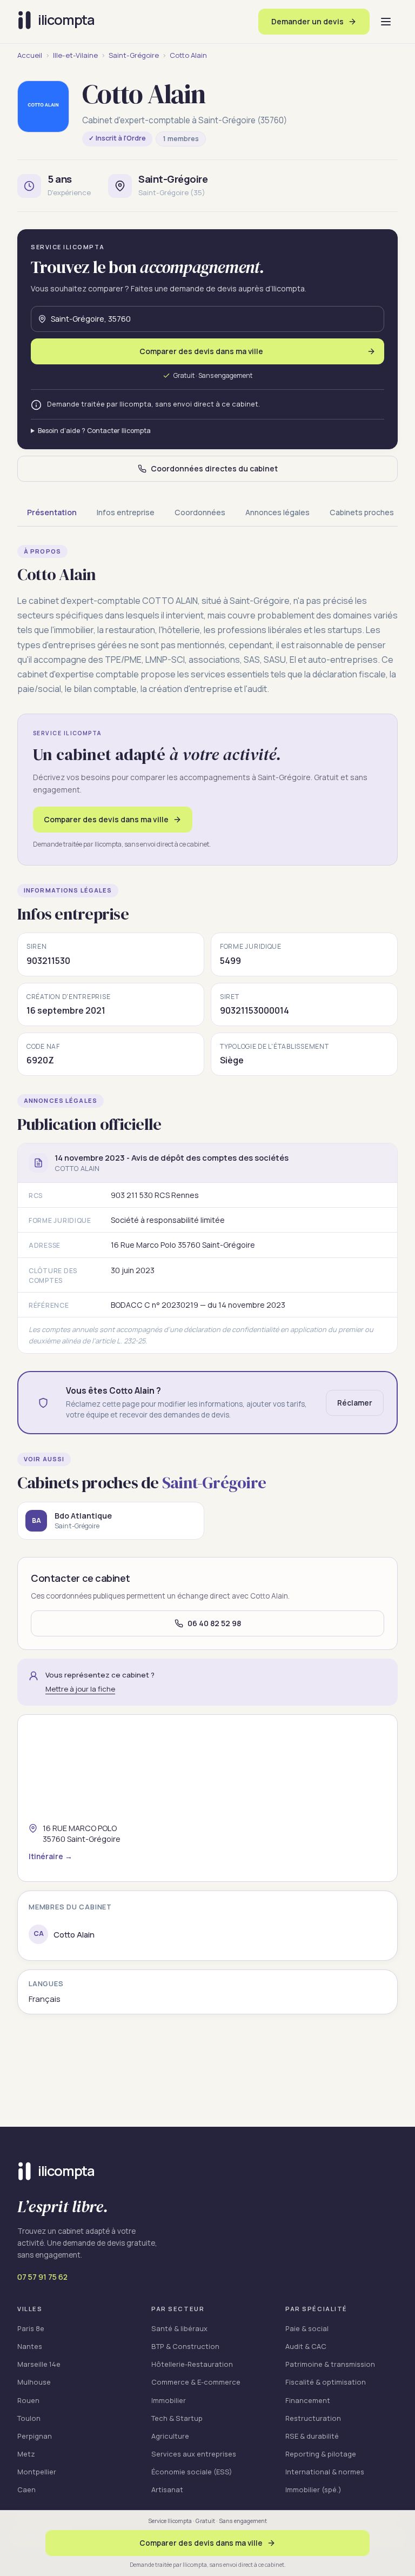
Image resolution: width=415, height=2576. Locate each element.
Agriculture (170, 2436)
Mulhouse (34, 2382)
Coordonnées (200, 512)
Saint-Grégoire (134, 55)
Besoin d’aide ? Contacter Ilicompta (94, 431)
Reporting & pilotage (321, 2454)
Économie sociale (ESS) (192, 2472)
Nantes (30, 2346)
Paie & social (307, 2328)
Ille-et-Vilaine (75, 55)
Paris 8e (31, 2328)
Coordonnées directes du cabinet (214, 468)
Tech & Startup (177, 2418)
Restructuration (313, 2418)
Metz (26, 2454)
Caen (26, 2490)
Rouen (28, 2400)
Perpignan (35, 2436)
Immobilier (169, 2400)
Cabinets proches (362, 512)
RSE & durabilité (312, 2436)
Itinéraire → (51, 1856)
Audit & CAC (306, 2346)
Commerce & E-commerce (196, 2382)
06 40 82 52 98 (214, 1623)
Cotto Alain (188, 55)
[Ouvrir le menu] (386, 22)
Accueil (30, 55)
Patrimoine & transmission (330, 2364)
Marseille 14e (39, 2364)
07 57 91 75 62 (42, 2277)
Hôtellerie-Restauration (192, 2364)
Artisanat (167, 2490)
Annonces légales (277, 512)
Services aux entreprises (194, 2454)
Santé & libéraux (179, 2328)
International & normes (325, 2472)
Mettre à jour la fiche (80, 1689)
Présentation (52, 512)
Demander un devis (307, 21)
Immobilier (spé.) (313, 2490)
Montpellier (37, 2472)
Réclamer (355, 1403)
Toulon (29, 2418)
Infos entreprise (126, 512)
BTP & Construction (185, 2346)
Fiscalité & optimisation (326, 2382)
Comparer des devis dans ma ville (106, 819)
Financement (308, 2400)
